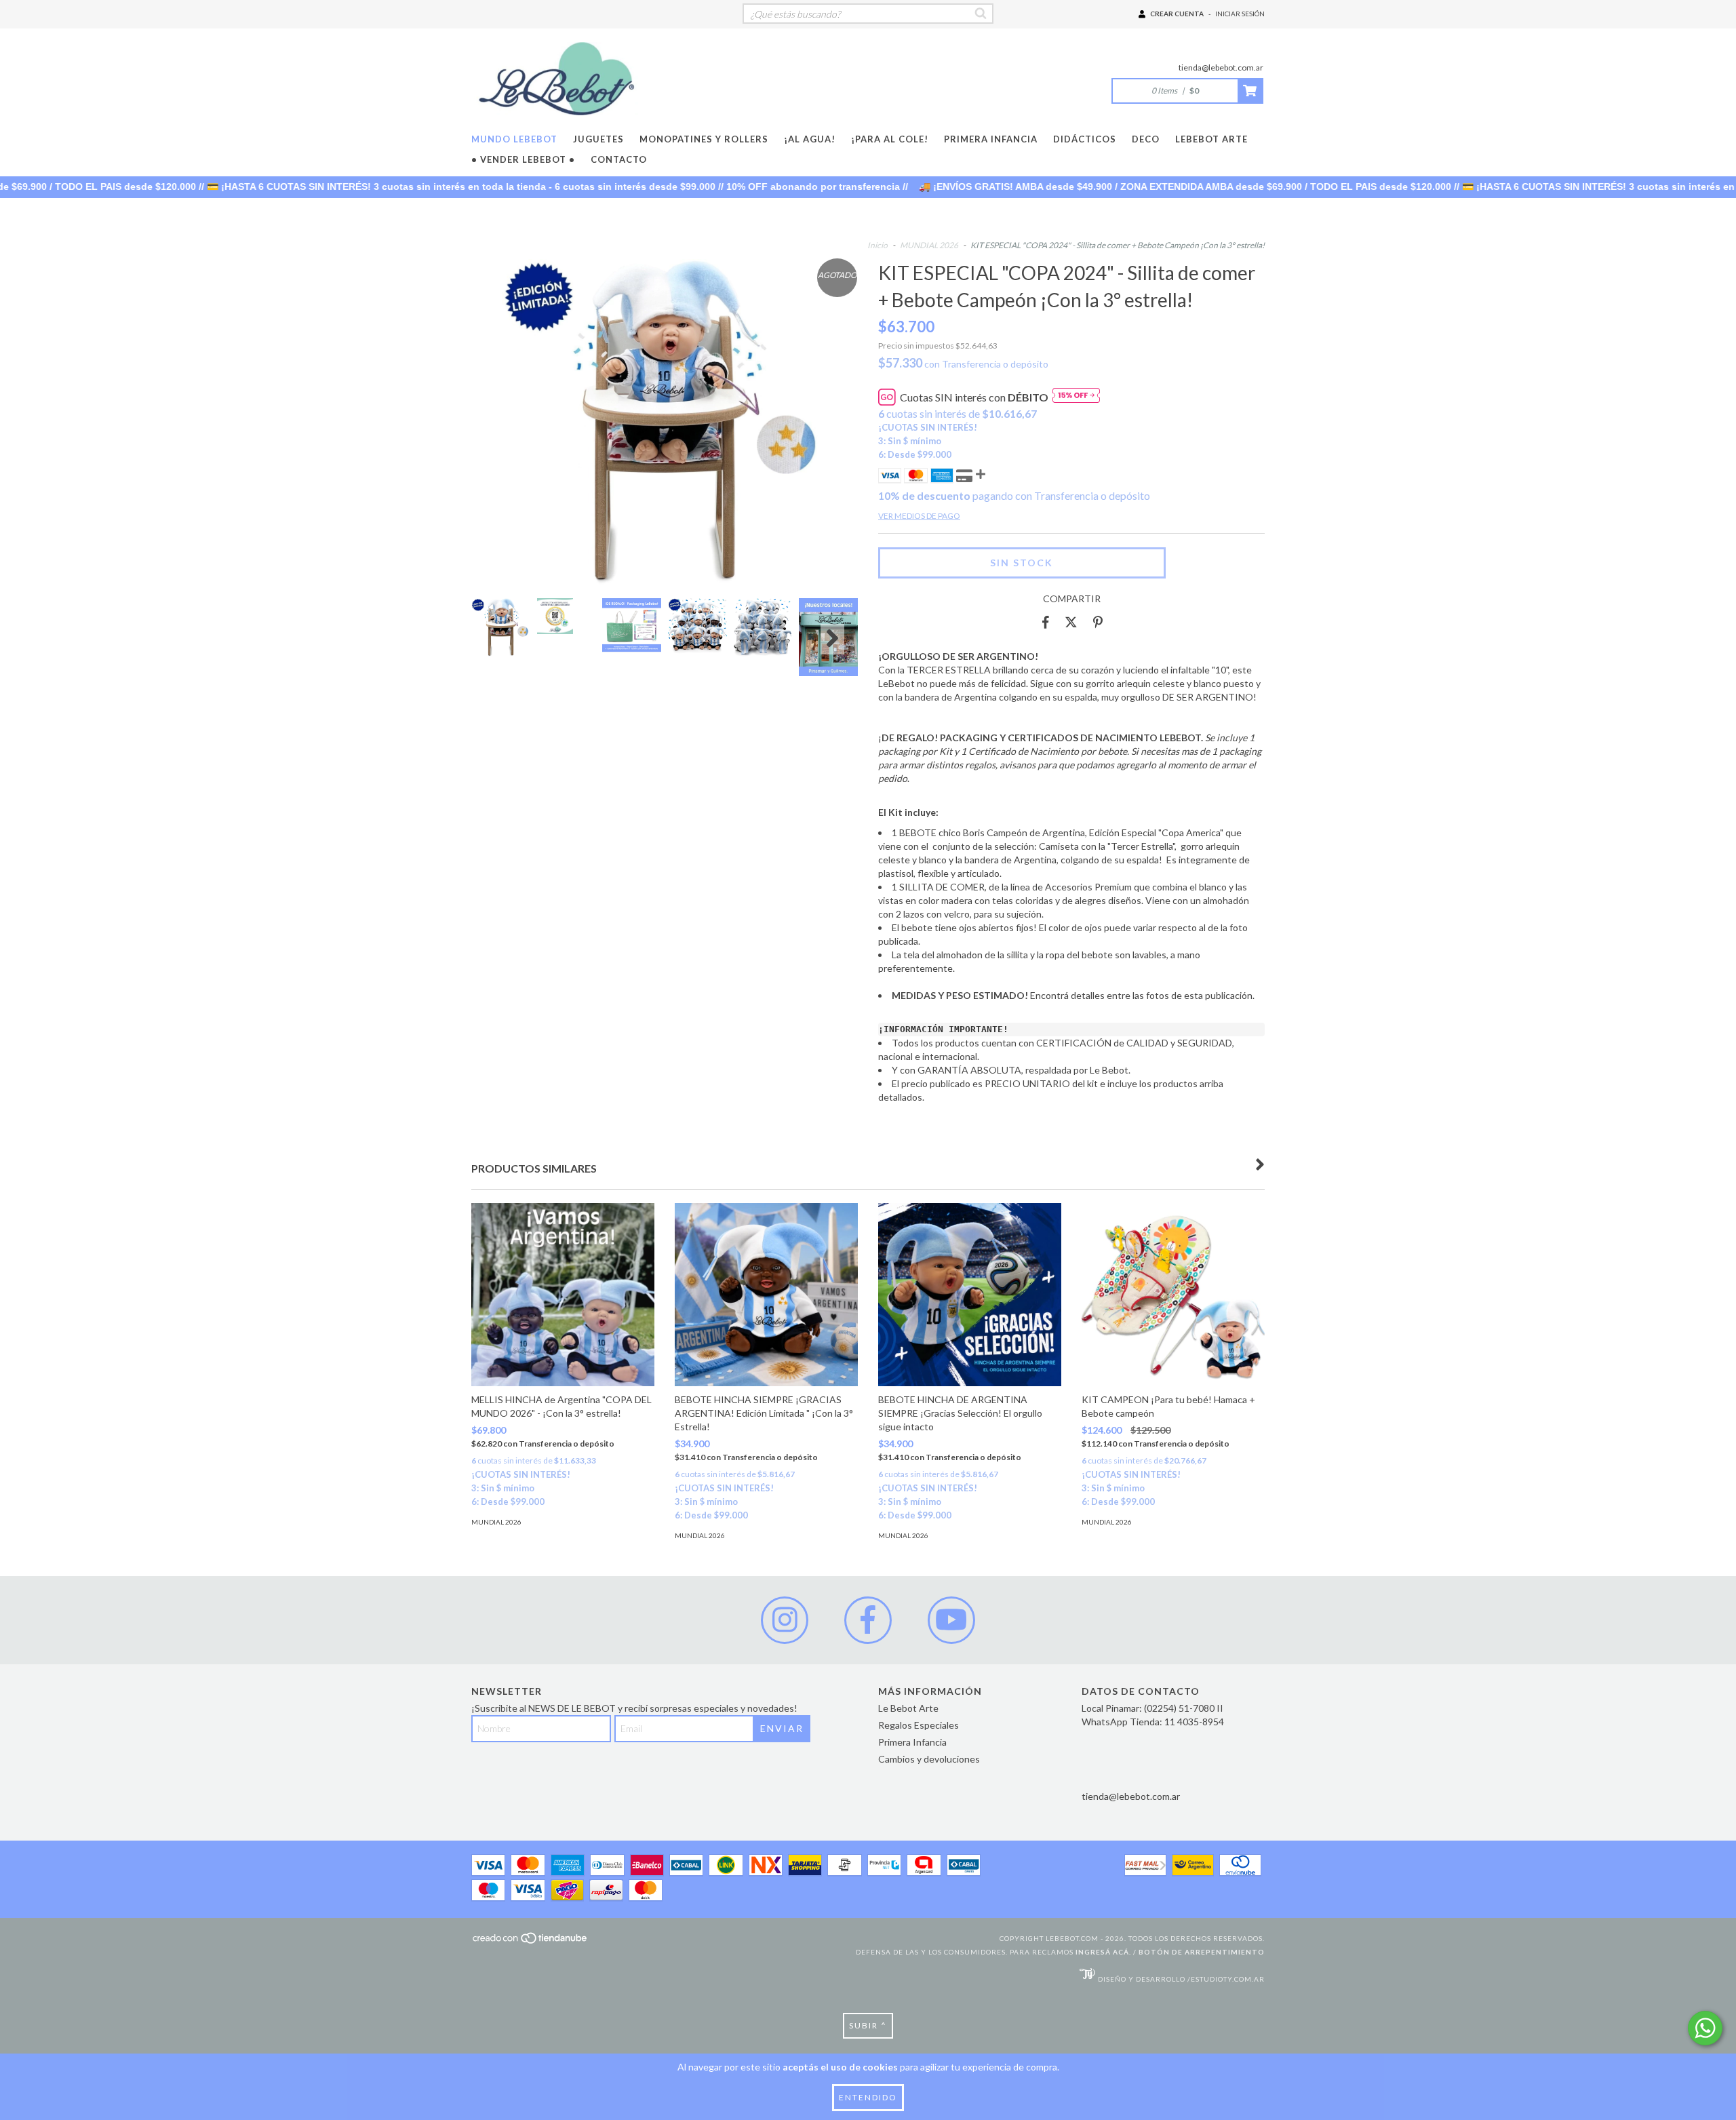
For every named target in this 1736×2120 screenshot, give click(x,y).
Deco (1146, 139)
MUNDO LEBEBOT (514, 139)
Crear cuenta (1177, 14)
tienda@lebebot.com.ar (1221, 67)
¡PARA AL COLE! (890, 139)
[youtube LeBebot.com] (951, 1620)
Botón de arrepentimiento (1202, 1952)
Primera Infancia (991, 139)
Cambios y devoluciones (929, 1759)
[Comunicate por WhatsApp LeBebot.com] (1705, 2028)
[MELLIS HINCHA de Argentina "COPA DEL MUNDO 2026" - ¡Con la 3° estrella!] (563, 1295)
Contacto (619, 159)
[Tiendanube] (531, 1942)
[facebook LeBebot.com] (868, 1620)
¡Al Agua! (810, 139)
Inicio (877, 245)
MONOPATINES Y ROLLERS (704, 139)
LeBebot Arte (1211, 139)
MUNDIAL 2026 (929, 245)
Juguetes (598, 139)
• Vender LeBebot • (523, 159)
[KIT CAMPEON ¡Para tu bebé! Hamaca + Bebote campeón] (1173, 1295)
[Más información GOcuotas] (1076, 397)
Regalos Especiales (919, 1725)
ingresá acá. (1103, 1952)
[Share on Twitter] (1071, 623)
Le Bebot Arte (908, 1708)
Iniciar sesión (1240, 14)
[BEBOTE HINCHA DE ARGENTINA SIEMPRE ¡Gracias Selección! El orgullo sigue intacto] (970, 1295)
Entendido (868, 2097)
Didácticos (1085, 139)
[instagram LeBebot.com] (785, 1620)
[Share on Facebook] (1046, 623)
